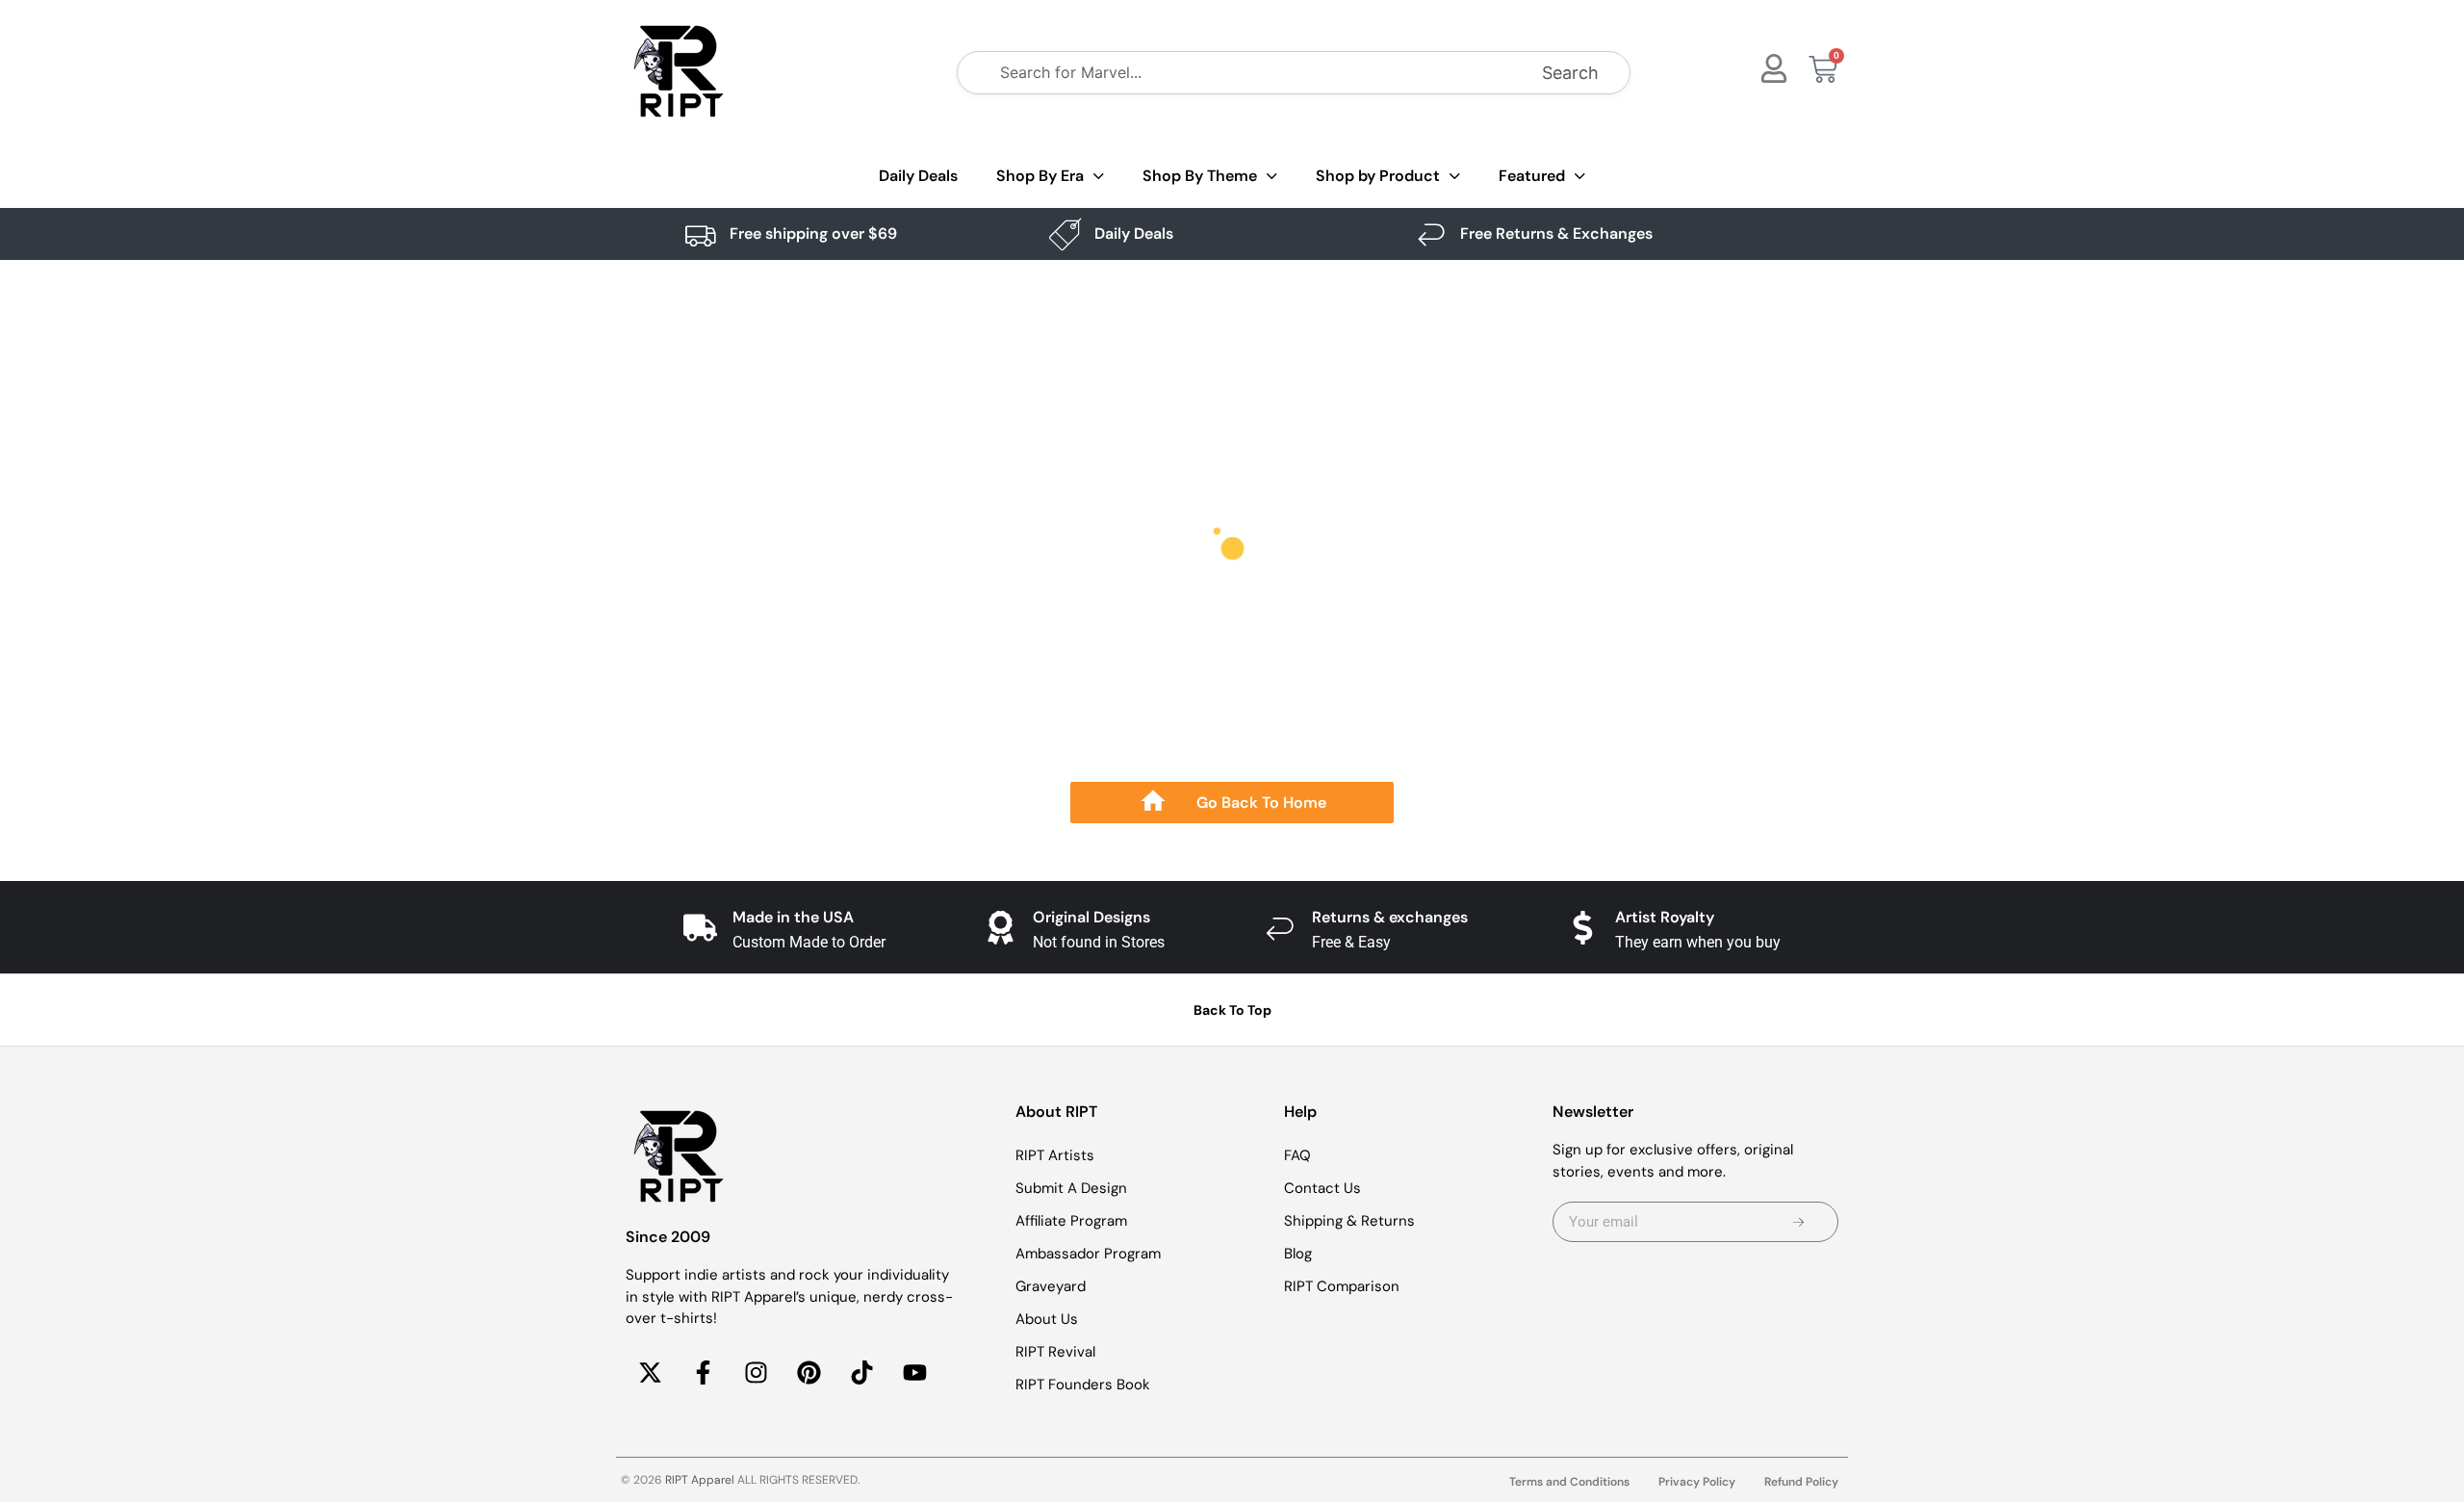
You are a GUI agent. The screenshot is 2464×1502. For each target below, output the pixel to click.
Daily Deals (918, 176)
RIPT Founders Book (1083, 1385)
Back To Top (1232, 1010)
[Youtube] (914, 1373)
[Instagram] (756, 1373)
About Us (1047, 1319)
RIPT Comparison (1342, 1286)
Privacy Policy (1697, 1482)
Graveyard (1051, 1286)
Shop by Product (1378, 176)
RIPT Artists (1055, 1155)
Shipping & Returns (1349, 1221)
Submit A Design (1071, 1188)
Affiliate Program (1071, 1221)
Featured (1532, 176)
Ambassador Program (1088, 1254)
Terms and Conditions (1569, 1482)
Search (1570, 73)
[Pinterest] (808, 1373)
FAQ (1297, 1155)
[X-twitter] (650, 1373)
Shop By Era (1040, 176)
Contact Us (1322, 1188)
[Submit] (1798, 1222)
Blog (1298, 1254)
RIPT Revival (1055, 1352)
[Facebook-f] (703, 1373)
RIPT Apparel (700, 1480)
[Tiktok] (861, 1373)
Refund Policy (1801, 1482)
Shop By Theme (1200, 176)
